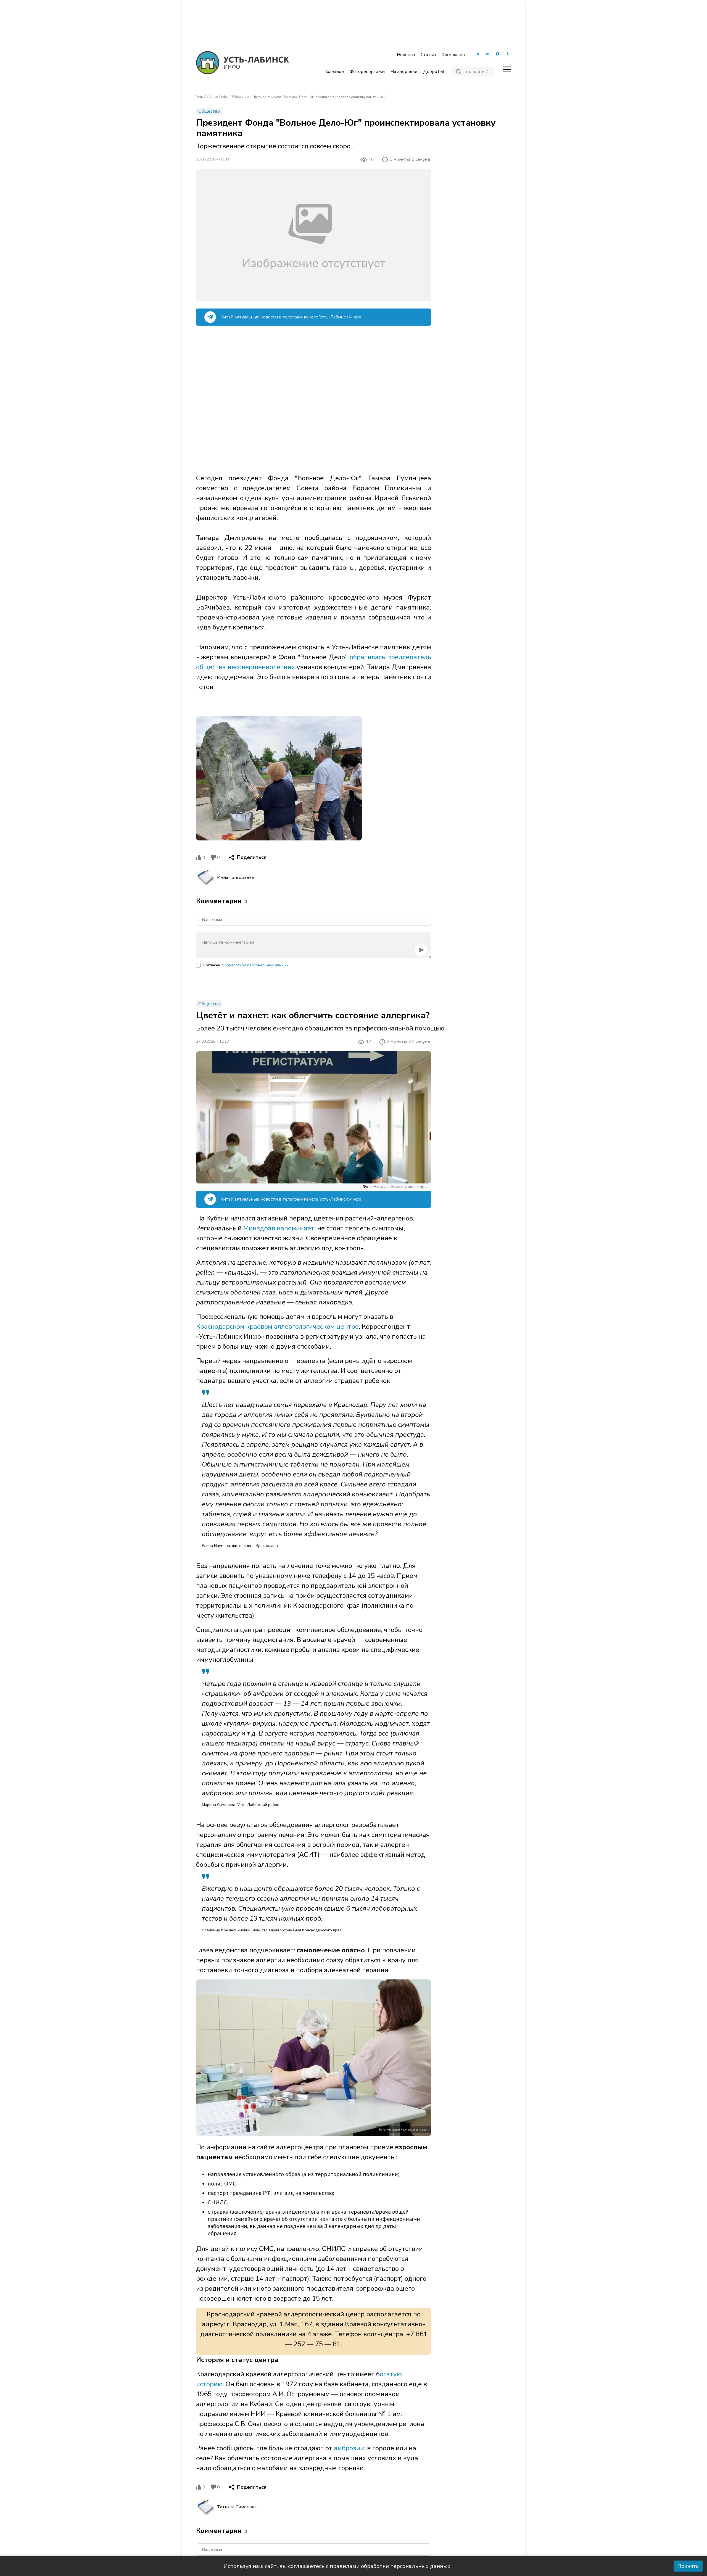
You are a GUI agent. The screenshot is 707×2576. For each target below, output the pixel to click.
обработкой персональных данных (256, 965)
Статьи (428, 55)
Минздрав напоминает (279, 1228)
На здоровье (404, 72)
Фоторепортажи (367, 72)
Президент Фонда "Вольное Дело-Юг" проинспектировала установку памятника (318, 97)
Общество (240, 97)
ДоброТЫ (434, 72)
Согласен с (246, 965)
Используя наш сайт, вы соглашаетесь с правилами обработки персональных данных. (337, 2566)
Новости (406, 55)
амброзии (349, 2448)
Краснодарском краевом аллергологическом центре (277, 1327)
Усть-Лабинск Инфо (212, 97)
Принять (688, 2566)
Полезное (334, 72)
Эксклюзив (453, 55)
